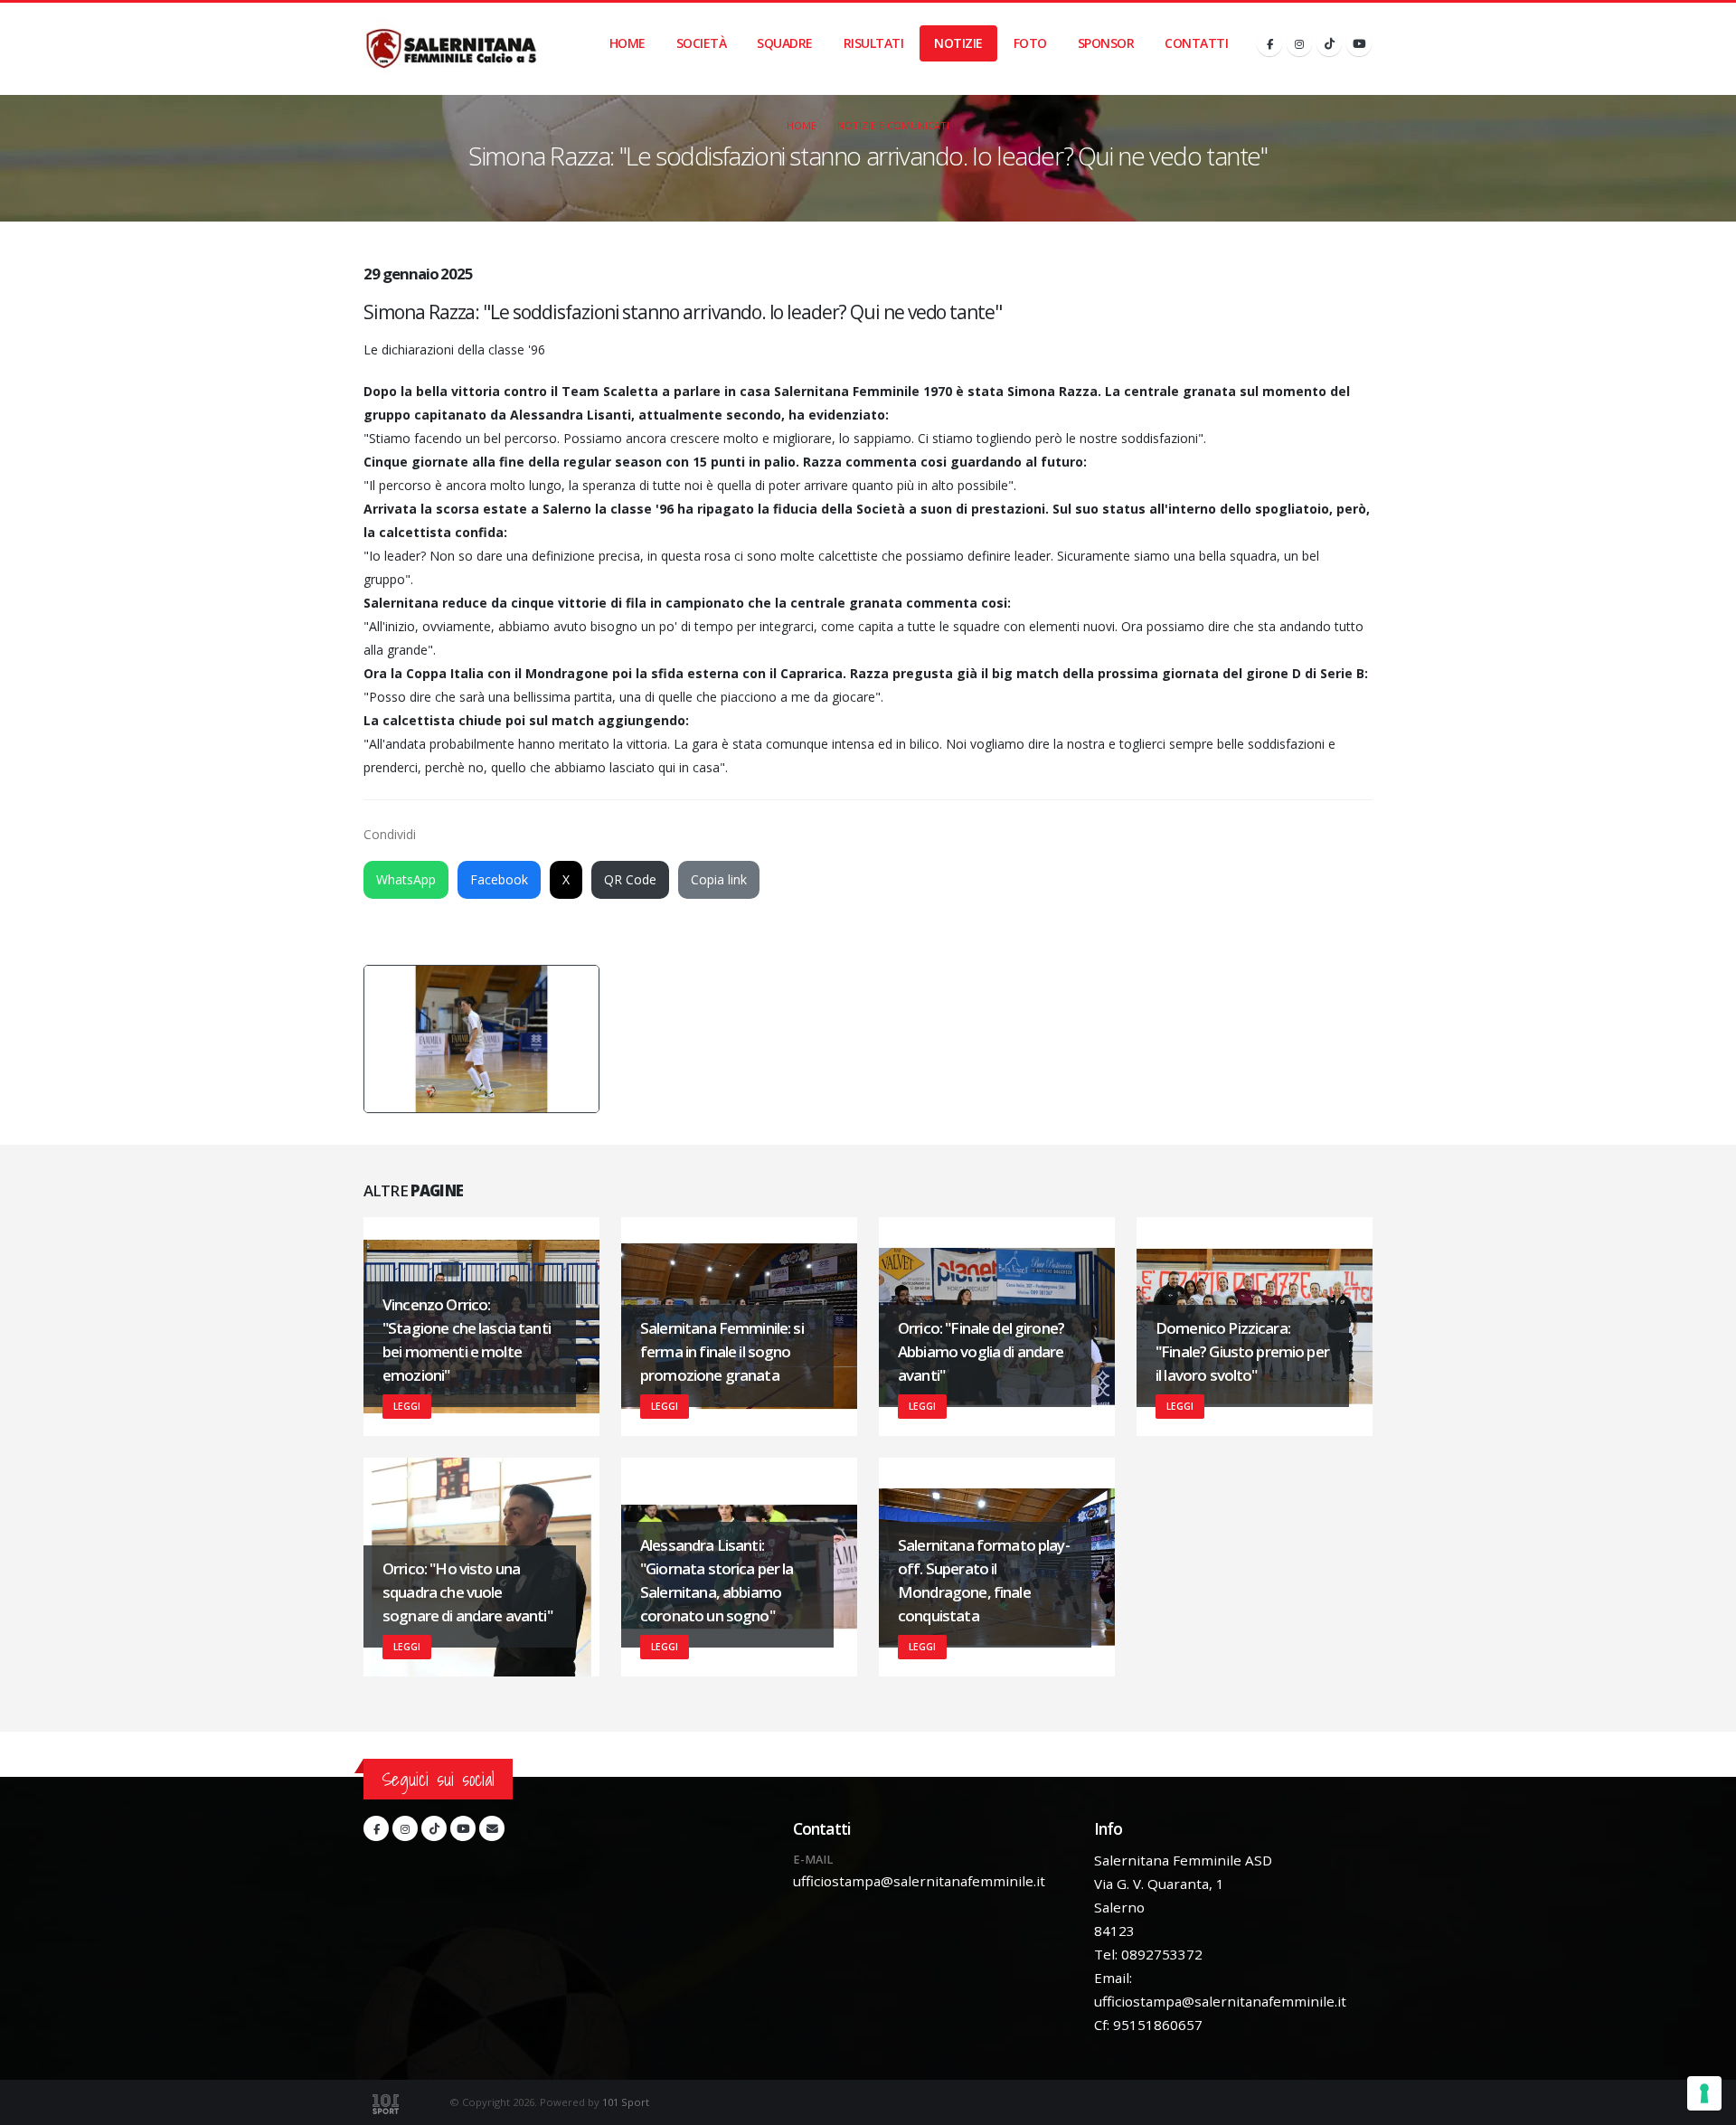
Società (702, 43)
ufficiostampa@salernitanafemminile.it (919, 1881)
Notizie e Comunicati (893, 125)
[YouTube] (1359, 43)
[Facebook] (1269, 43)
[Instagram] (1299, 43)
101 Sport (626, 2102)
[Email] (492, 1828)
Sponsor (1106, 43)
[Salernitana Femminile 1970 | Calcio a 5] (451, 49)
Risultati (874, 43)
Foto (1030, 43)
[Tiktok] (1329, 43)
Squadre (785, 43)
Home (627, 43)
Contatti (1196, 43)
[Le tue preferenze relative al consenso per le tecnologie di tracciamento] (1704, 2093)
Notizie (958, 43)
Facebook (499, 879)
